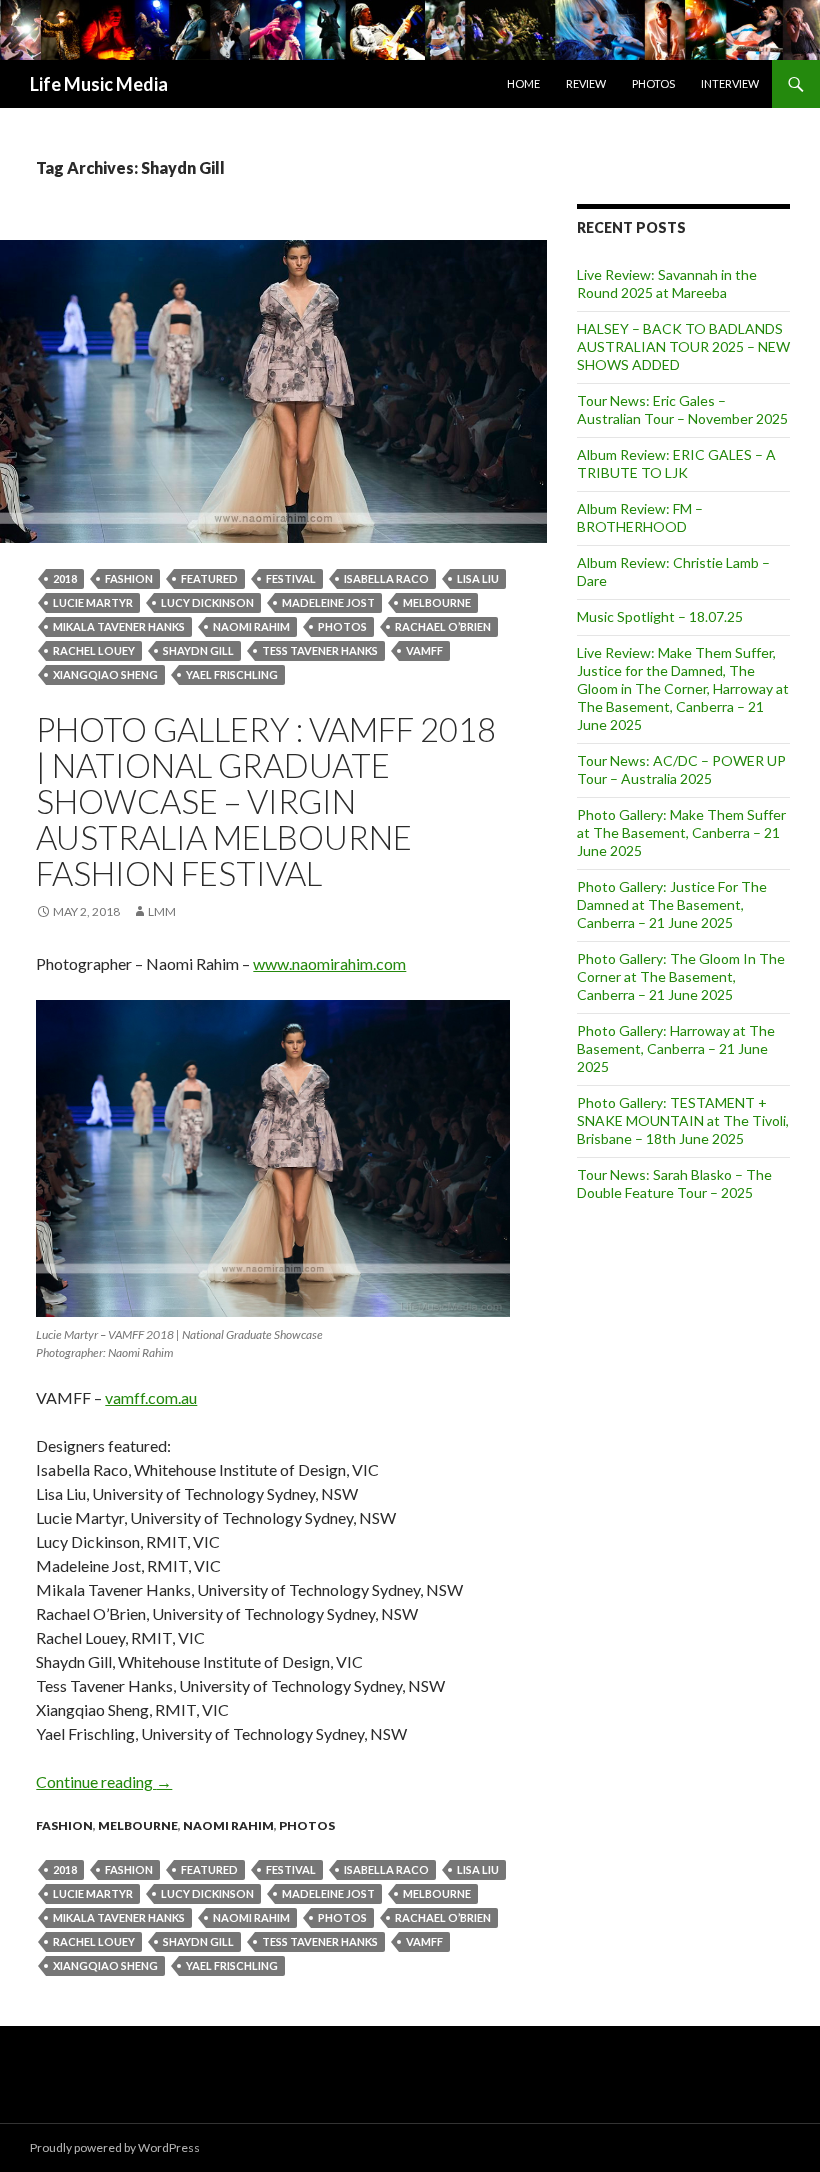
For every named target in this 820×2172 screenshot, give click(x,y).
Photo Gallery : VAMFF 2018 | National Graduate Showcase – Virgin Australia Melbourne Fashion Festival (266, 801)
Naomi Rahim (228, 1825)
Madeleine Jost (328, 602)
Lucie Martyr (93, 602)
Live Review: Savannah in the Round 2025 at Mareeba (667, 283)
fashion (129, 578)
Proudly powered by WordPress (115, 2147)
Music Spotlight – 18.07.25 (660, 616)
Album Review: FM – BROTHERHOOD (640, 517)
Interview (730, 83)
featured (209, 578)
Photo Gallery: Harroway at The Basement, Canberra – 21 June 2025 (676, 1048)
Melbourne (437, 602)
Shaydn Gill (198, 650)
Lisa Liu (478, 578)
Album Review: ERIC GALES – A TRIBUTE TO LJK (676, 463)
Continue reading (104, 1781)
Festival (291, 578)
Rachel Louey (94, 650)
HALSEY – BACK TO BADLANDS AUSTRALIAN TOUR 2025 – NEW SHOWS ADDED (683, 346)
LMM (162, 911)
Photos (653, 83)
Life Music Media (99, 84)
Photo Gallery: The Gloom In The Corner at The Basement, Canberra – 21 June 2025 (681, 976)
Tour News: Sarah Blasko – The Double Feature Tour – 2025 (674, 1183)
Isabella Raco (386, 578)
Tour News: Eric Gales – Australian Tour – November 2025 (682, 409)
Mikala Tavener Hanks (119, 626)
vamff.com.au (151, 1397)
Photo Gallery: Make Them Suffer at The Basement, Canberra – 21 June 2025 (681, 832)
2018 (65, 578)
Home (523, 83)
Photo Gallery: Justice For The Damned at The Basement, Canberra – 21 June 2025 (672, 904)
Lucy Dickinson (207, 602)
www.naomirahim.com (329, 963)
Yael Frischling (232, 674)
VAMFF (424, 650)
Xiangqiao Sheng (105, 674)
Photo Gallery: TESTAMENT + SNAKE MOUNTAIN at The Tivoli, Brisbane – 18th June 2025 (683, 1120)
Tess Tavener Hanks (320, 650)
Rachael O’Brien (443, 626)
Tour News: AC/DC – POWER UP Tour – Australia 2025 (681, 769)
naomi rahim (251, 626)
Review (586, 83)
